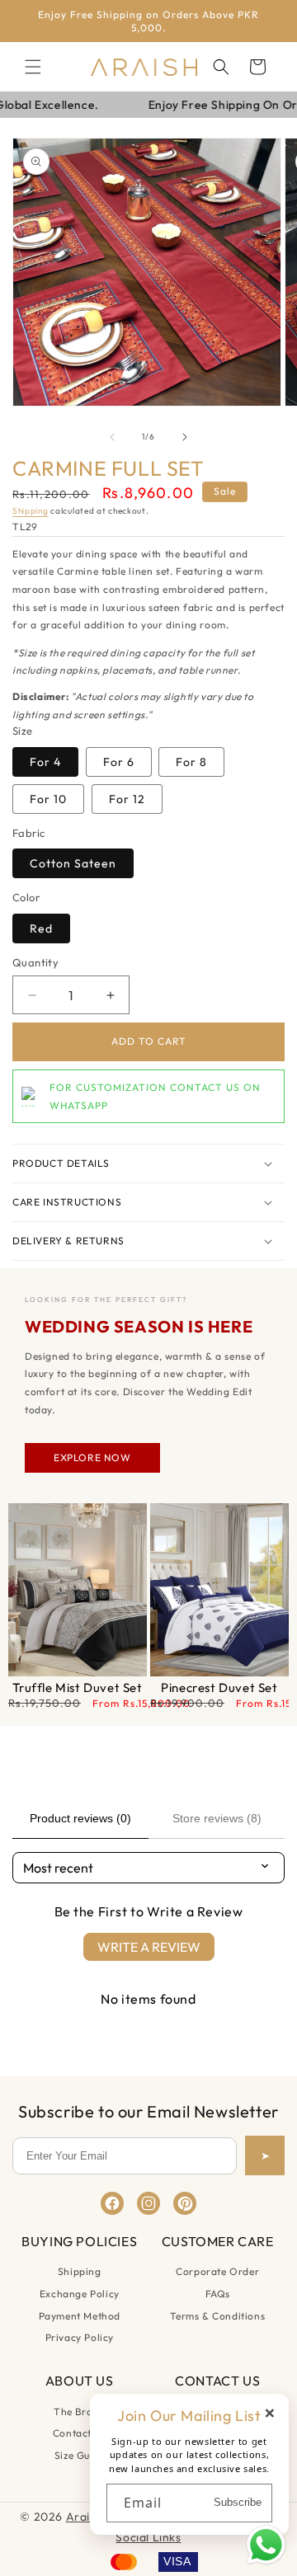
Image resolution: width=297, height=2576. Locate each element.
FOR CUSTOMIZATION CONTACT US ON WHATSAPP (155, 1096)
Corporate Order (217, 2271)
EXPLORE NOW (92, 1457)
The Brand (79, 2411)
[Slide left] (112, 437)
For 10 (48, 799)
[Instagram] (148, 2203)
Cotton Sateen (73, 863)
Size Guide (80, 2455)
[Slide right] (185, 437)
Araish (85, 2517)
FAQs (218, 2294)
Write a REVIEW (149, 1947)
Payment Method (80, 2316)
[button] (33, 67)
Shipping (31, 511)
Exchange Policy (80, 2294)
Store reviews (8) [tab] (217, 1818)
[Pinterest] (185, 2203)
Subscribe (238, 2502)
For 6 (119, 762)
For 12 (127, 799)
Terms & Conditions (217, 2316)
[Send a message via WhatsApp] (266, 2545)
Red (41, 928)
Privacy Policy (80, 2337)
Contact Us (80, 2433)
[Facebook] (112, 2203)
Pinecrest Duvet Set (219, 1688)
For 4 (45, 762)
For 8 (191, 762)
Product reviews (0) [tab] (80, 1818)
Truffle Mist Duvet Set (77, 1688)
